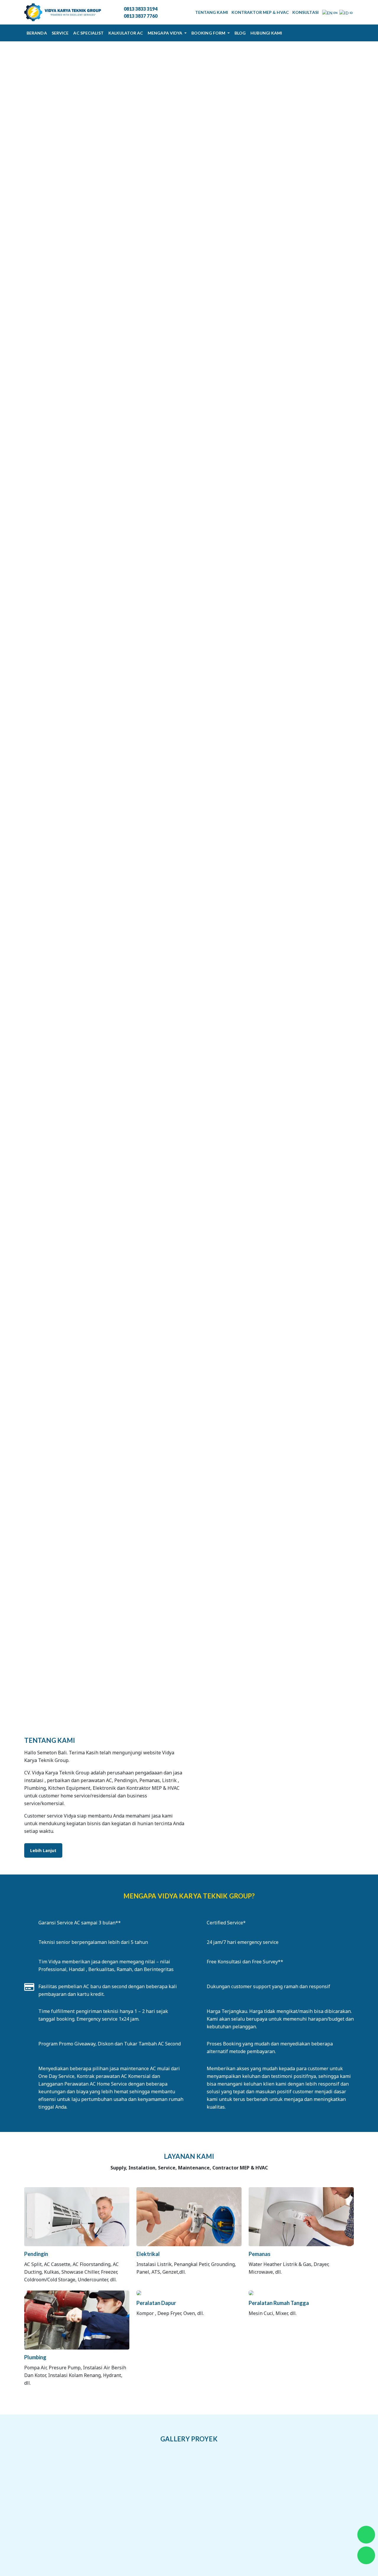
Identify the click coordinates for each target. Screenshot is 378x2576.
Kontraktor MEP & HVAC (260, 12)
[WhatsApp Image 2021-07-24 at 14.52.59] (326, 2477)
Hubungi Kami (266, 33)
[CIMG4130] (216, 2518)
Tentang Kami (212, 12)
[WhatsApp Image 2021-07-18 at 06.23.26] (52, 2477)
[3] (162, 2518)
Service (60, 33)
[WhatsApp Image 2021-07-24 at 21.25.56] (107, 2518)
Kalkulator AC (126, 33)
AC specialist (88, 33)
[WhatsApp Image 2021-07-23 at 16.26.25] (271, 2477)
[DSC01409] (271, 2518)
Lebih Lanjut (43, 1850)
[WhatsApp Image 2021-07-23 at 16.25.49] (216, 2477)
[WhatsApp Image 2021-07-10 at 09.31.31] (326, 2518)
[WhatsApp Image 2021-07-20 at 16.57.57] (107, 2477)
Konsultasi (306, 12)
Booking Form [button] (209, 33)
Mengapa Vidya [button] (165, 33)
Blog (240, 33)
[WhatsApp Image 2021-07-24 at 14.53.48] (52, 2518)
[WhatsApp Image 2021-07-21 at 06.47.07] (162, 2477)
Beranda (37, 33)
